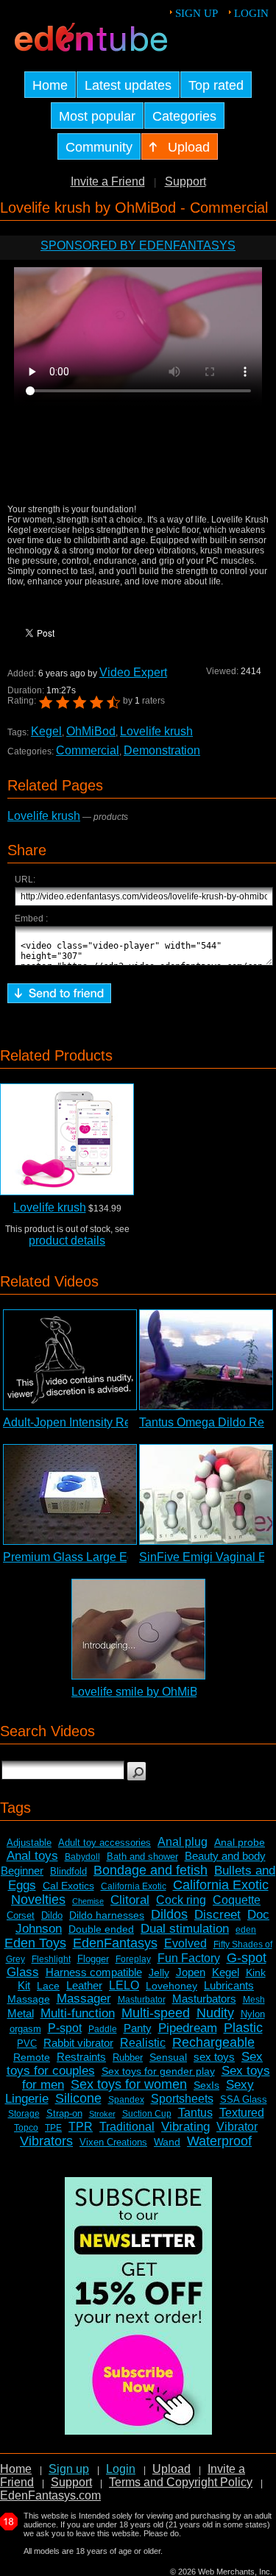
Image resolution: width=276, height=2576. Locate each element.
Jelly (159, 1972)
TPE (53, 2128)
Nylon (253, 2014)
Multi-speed (156, 2013)
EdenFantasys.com (50, 2495)
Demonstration (162, 750)
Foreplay (133, 1959)
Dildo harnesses (107, 1915)
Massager (84, 1999)
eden (246, 1930)
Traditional (127, 2127)
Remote (32, 2057)
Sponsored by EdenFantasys (138, 245)
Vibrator (237, 2127)
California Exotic (134, 1886)
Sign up (197, 13)
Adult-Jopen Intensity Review (79, 1422)
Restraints (81, 2057)
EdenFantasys (115, 1943)
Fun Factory (189, 1958)
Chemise (88, 1901)
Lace (48, 1986)
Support (185, 181)
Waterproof (219, 2141)
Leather (84, 1985)
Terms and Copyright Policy (181, 2482)
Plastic (243, 2028)
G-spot (247, 1958)
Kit (24, 1985)
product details (67, 1241)
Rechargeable (213, 2042)
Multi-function (78, 2013)
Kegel (46, 731)
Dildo (52, 1915)
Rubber (128, 2057)
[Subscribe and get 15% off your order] (138, 2431)
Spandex (126, 2100)
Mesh (254, 2000)
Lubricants (229, 1985)
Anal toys (32, 1856)
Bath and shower (142, 1857)
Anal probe (240, 1842)
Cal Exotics (68, 1886)
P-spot (65, 2028)
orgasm (25, 2029)
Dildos (169, 1914)
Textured (242, 2113)
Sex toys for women (129, 2084)
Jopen (191, 1972)
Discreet (217, 1915)
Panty (138, 2028)
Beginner (22, 1871)
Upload (171, 2469)
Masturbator (142, 2000)
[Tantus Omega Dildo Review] (206, 1360)
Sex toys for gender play (158, 2071)
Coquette (237, 1900)
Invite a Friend (108, 181)
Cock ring (181, 1900)
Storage (24, 2114)
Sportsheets (182, 2099)
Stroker (102, 2114)
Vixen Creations (113, 2142)
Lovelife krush (156, 731)
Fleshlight (51, 1959)
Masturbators (204, 1999)
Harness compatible (94, 1972)
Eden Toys (35, 1943)
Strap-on (64, 2113)
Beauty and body (225, 1856)
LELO (124, 1985)
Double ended (101, 1929)
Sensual (168, 2057)
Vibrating (185, 2127)
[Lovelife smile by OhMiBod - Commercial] (138, 1629)
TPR (81, 2127)
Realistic (143, 2043)
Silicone (78, 2098)
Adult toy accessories (105, 1843)
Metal (21, 2013)
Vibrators (46, 2141)
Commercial (88, 750)
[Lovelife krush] (67, 1139)
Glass (23, 1972)
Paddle (103, 2029)
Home (16, 2469)
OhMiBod (91, 731)
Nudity (215, 2013)
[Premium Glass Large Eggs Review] (70, 1494)
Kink (256, 1972)
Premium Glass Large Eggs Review (96, 1557)
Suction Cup (147, 2114)
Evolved (185, 1943)
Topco (26, 2128)
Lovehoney (171, 1986)
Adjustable (29, 1843)
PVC (27, 2044)
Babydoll (82, 1857)
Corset (21, 1915)
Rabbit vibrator (78, 2043)
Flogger (93, 1959)
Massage (29, 1999)
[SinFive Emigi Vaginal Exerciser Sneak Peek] (206, 1494)
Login (251, 13)
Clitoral (130, 1900)
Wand (167, 2142)
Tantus (195, 2113)
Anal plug (183, 1842)
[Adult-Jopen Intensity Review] (70, 1360)
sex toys (214, 2057)
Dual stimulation (185, 1929)
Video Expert (133, 672)
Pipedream (188, 2028)
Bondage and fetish (151, 1870)
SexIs (206, 2085)
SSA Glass (244, 2099)
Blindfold (68, 1871)
